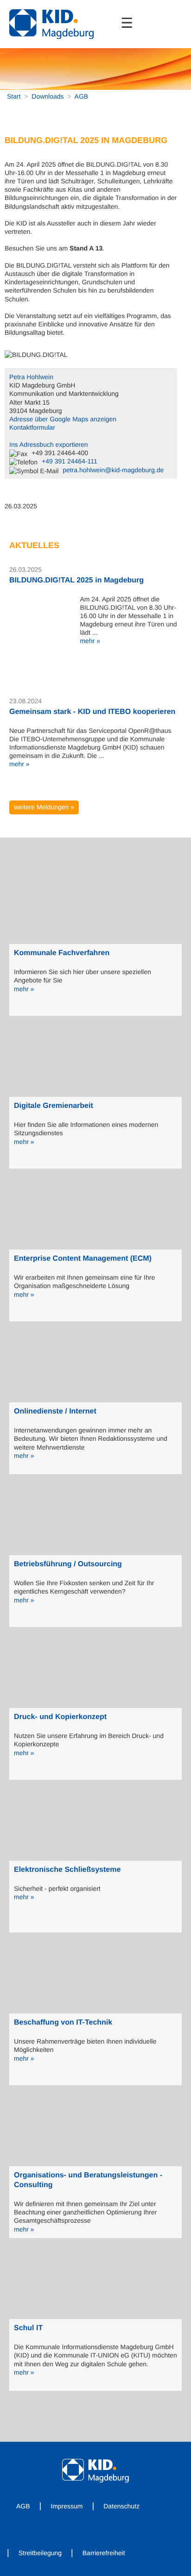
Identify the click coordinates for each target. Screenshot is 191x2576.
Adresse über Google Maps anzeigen (63, 419)
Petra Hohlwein (31, 377)
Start (14, 96)
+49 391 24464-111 (70, 461)
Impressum (67, 2506)
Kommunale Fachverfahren (62, 953)
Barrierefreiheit (104, 2553)
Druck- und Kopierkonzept (60, 1717)
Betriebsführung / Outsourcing (68, 1564)
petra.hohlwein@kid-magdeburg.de (113, 470)
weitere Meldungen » (44, 807)
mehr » (90, 641)
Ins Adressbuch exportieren (49, 444)
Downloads (48, 96)
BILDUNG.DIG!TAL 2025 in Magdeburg (76, 580)
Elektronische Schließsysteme (67, 1870)
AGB (82, 96)
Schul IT (28, 2328)
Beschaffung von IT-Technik (63, 2023)
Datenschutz (121, 2506)
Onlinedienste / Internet (55, 1411)
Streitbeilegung (40, 2553)
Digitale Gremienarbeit (54, 1106)
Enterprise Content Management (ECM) (83, 1259)
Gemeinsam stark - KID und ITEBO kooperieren (92, 712)
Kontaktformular (32, 427)
